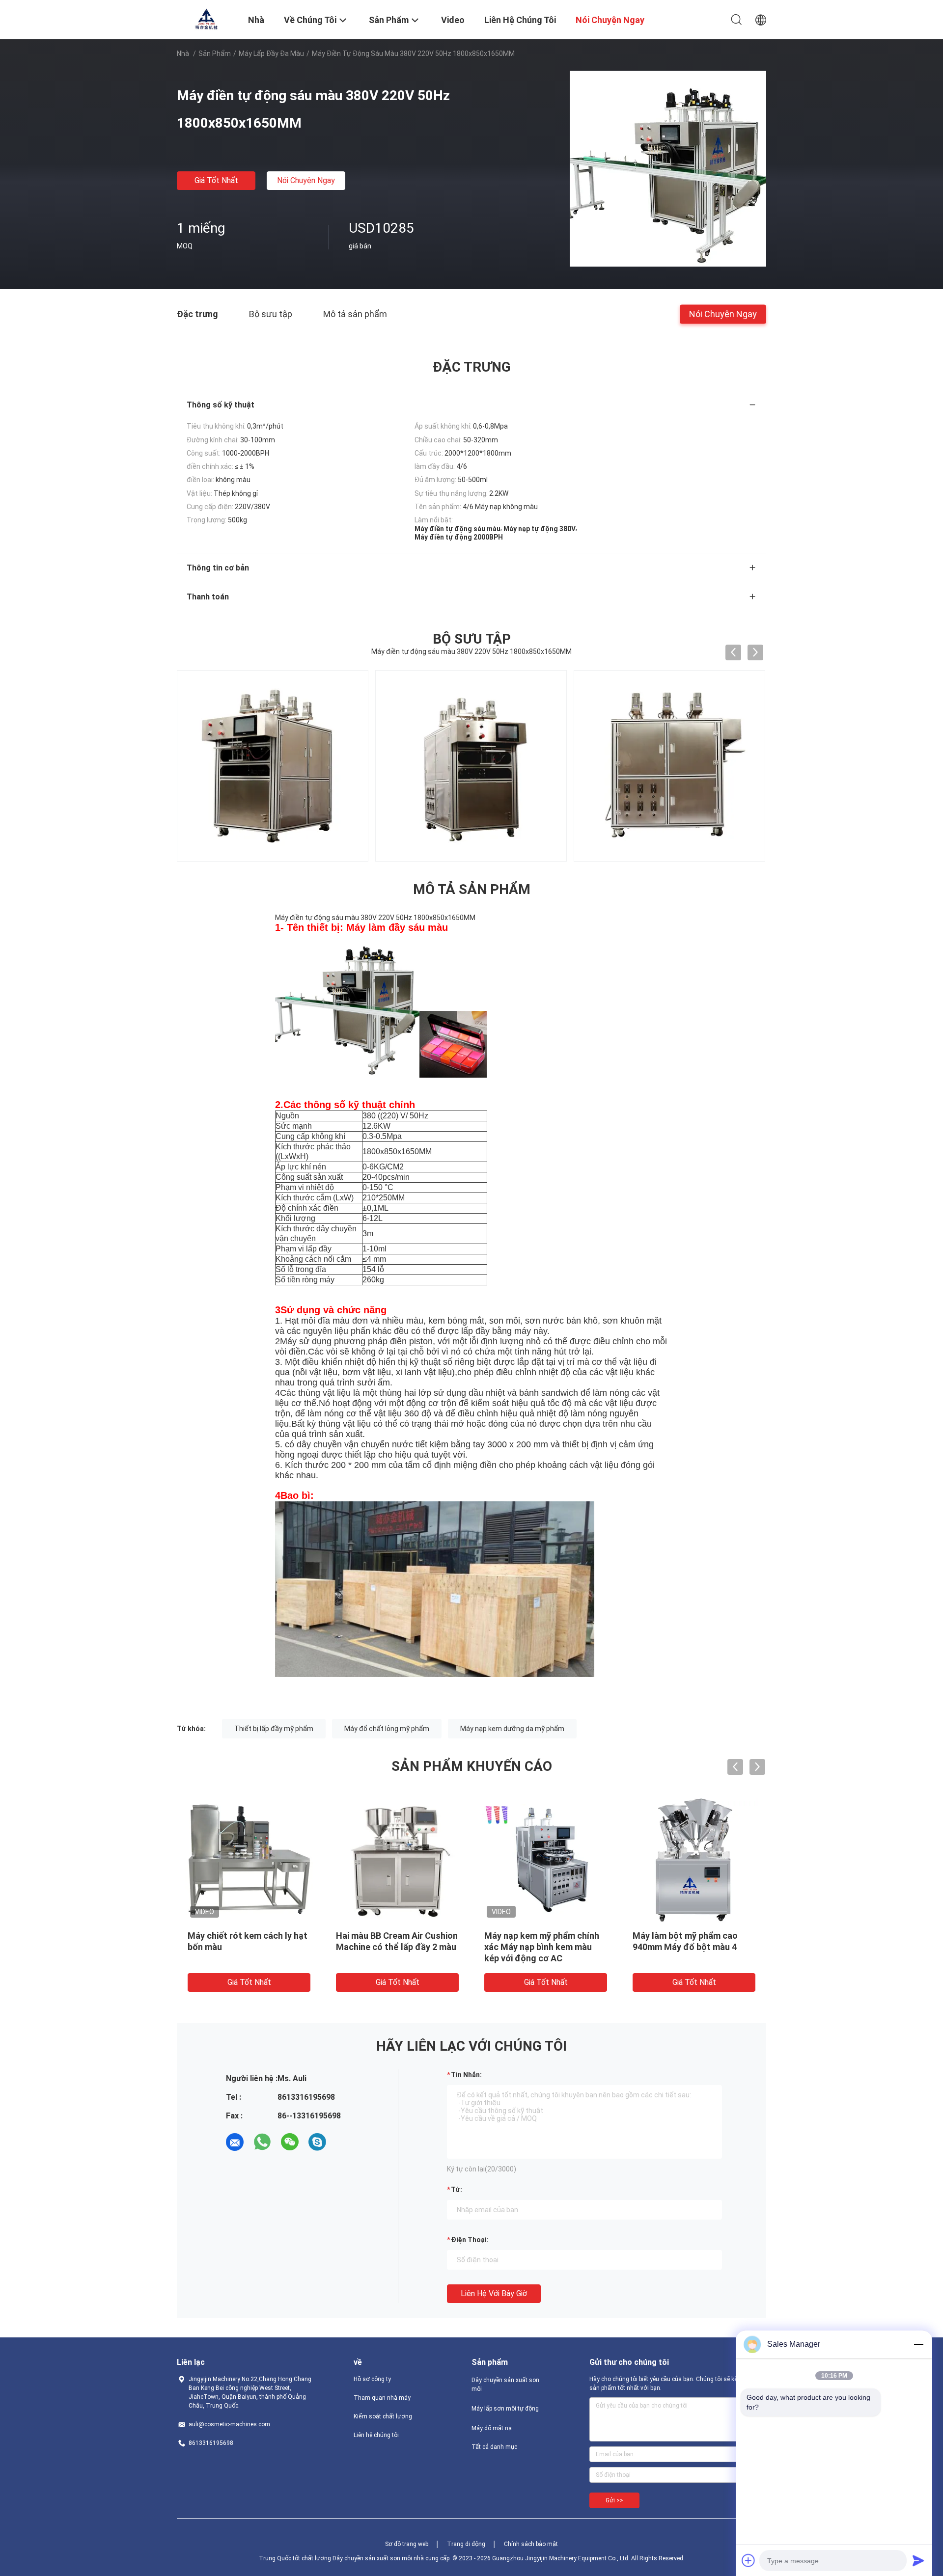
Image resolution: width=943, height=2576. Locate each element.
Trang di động (466, 2544)
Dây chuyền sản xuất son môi (505, 2385)
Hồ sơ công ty (372, 2379)
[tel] (345, 2142)
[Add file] (749, 2560)
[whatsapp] (262, 2142)
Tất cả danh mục (494, 2447)
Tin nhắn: (466, 2075)
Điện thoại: (470, 2240)
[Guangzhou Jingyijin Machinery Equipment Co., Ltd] (206, 19)
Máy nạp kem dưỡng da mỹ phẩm (512, 1729)
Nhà (183, 54)
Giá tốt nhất (216, 180)
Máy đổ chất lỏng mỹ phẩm (387, 1729)
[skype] (317, 2142)
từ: (457, 2190)
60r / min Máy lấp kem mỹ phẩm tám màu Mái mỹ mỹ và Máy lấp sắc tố (393, 1947)
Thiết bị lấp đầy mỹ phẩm (274, 1729)
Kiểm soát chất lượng (383, 2416)
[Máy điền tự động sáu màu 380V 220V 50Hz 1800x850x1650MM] (668, 168)
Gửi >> (614, 2500)
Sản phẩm (215, 54)
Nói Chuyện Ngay (306, 180)
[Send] (918, 2560)
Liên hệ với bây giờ (494, 2293)
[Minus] (918, 2344)
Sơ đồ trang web (407, 2544)
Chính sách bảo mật (531, 2544)
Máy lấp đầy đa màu (271, 54)
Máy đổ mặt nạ (492, 2428)
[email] (235, 2142)
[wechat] (290, 2142)
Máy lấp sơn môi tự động (505, 2409)
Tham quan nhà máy (382, 2398)
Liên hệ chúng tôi (376, 2435)
